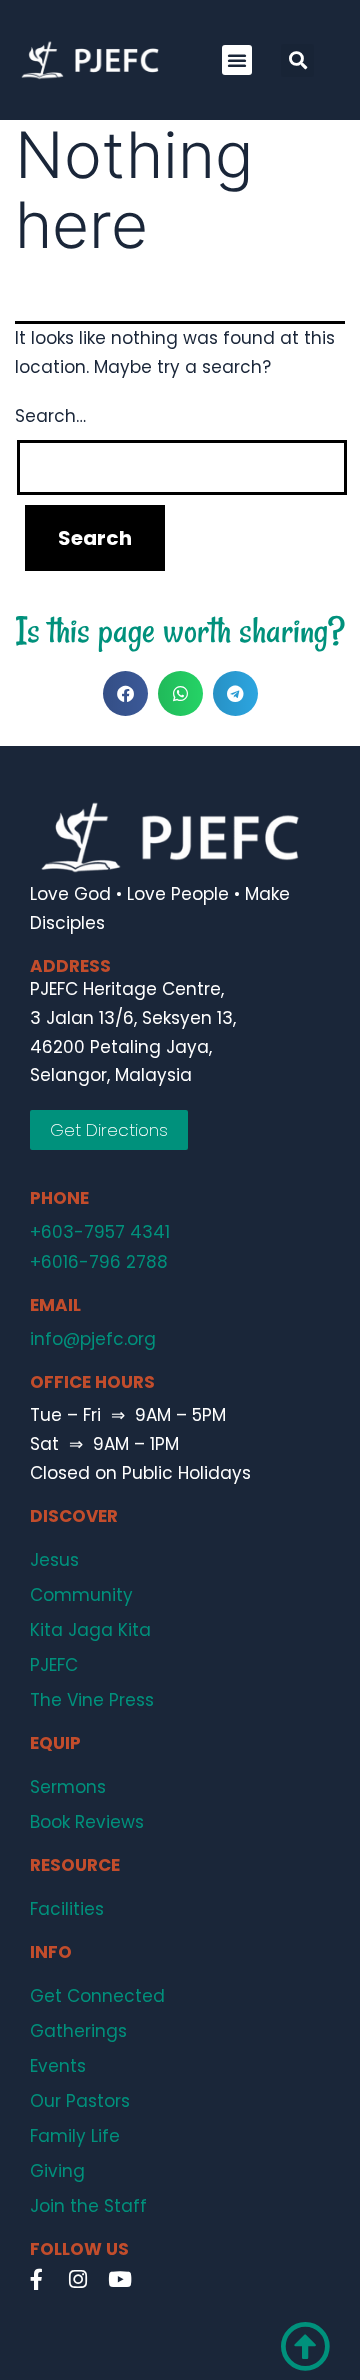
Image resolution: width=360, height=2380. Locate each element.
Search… (50, 416)
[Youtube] (120, 2279)
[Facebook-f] (36, 2279)
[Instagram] (78, 2279)
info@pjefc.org (93, 1339)
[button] (237, 60)
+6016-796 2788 (99, 1262)
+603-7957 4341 (100, 1232)
